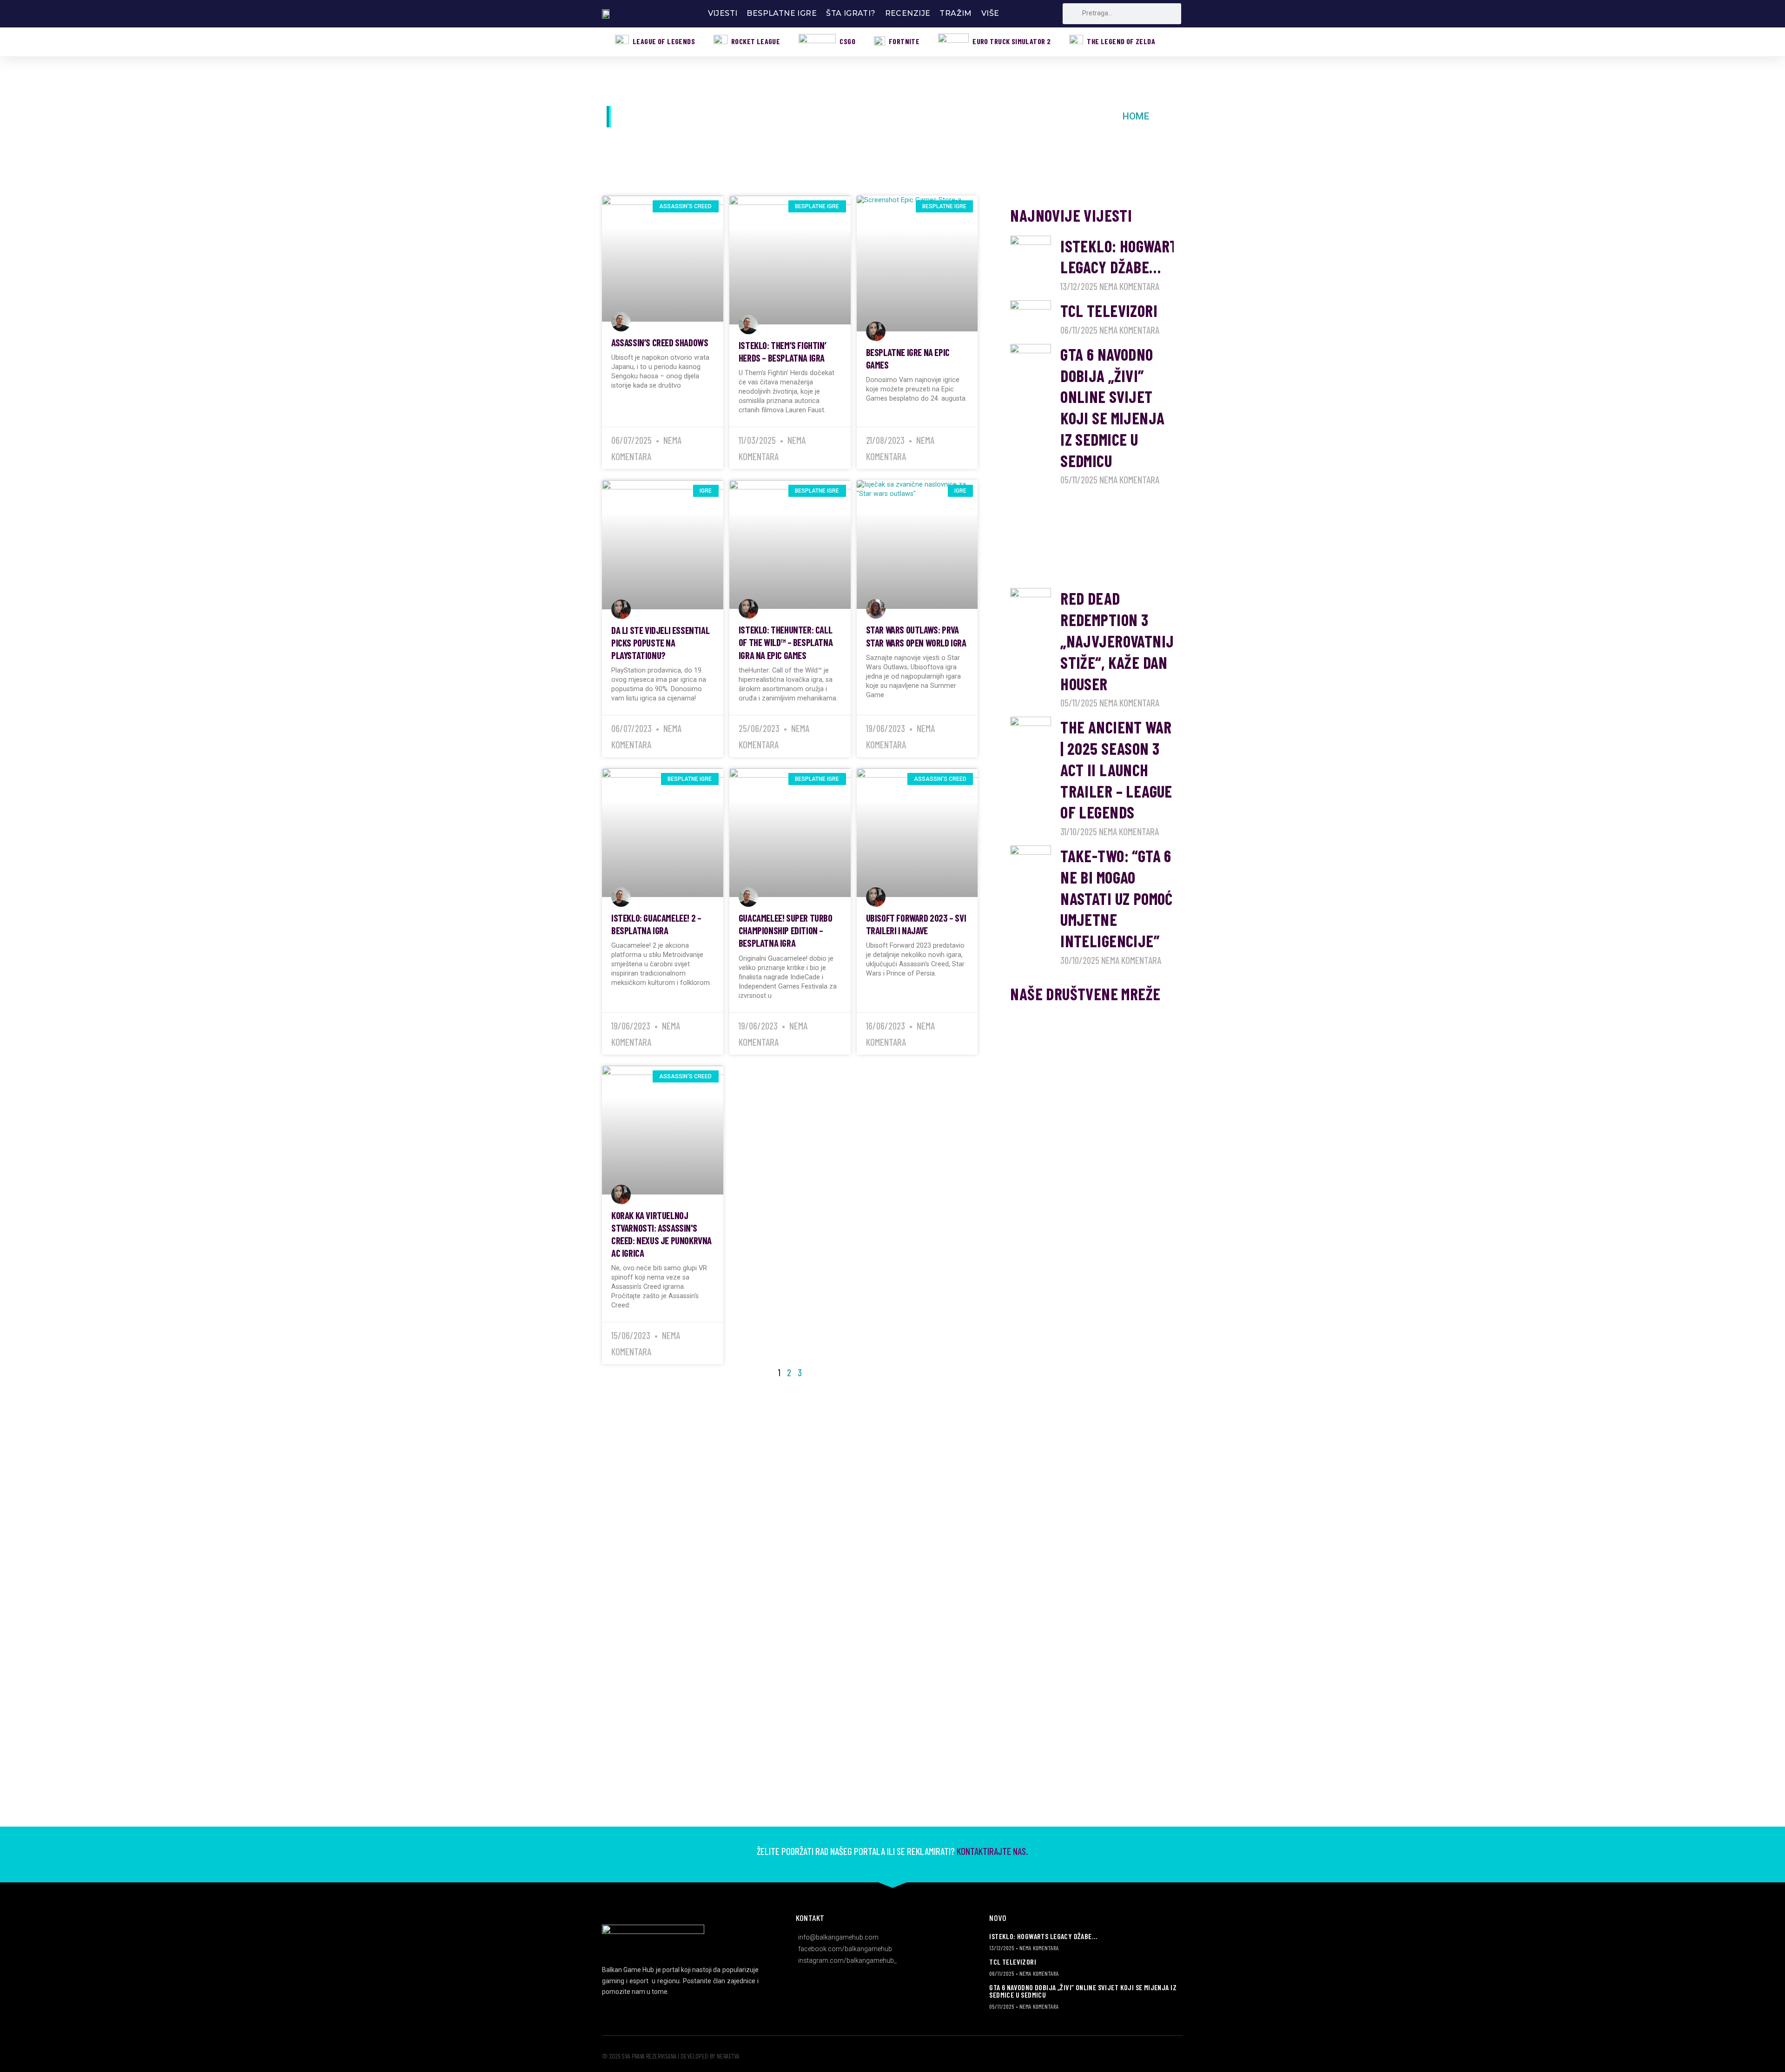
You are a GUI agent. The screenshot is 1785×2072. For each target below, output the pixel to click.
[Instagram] (1047, 1026)
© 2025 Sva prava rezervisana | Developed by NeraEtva (671, 2056)
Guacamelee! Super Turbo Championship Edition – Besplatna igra (786, 930)
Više (990, 13)
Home (1136, 116)
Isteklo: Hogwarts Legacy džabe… (1043, 1936)
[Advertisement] (1092, 541)
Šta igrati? (851, 13)
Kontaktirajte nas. (992, 1851)
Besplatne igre (782, 13)
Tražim (955, 13)
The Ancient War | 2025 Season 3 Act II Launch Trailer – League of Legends (1116, 769)
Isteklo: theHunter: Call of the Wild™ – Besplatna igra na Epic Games (786, 642)
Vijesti (723, 13)
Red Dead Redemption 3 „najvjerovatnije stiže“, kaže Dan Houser (1121, 641)
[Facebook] (1022, 1026)
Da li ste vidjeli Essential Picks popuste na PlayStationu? (660, 643)
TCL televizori (1109, 310)
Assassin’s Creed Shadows (660, 342)
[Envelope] (1022, 1052)
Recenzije (908, 13)
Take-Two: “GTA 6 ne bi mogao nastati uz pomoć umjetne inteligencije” (1117, 898)
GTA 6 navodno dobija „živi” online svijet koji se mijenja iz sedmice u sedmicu (1083, 1991)
